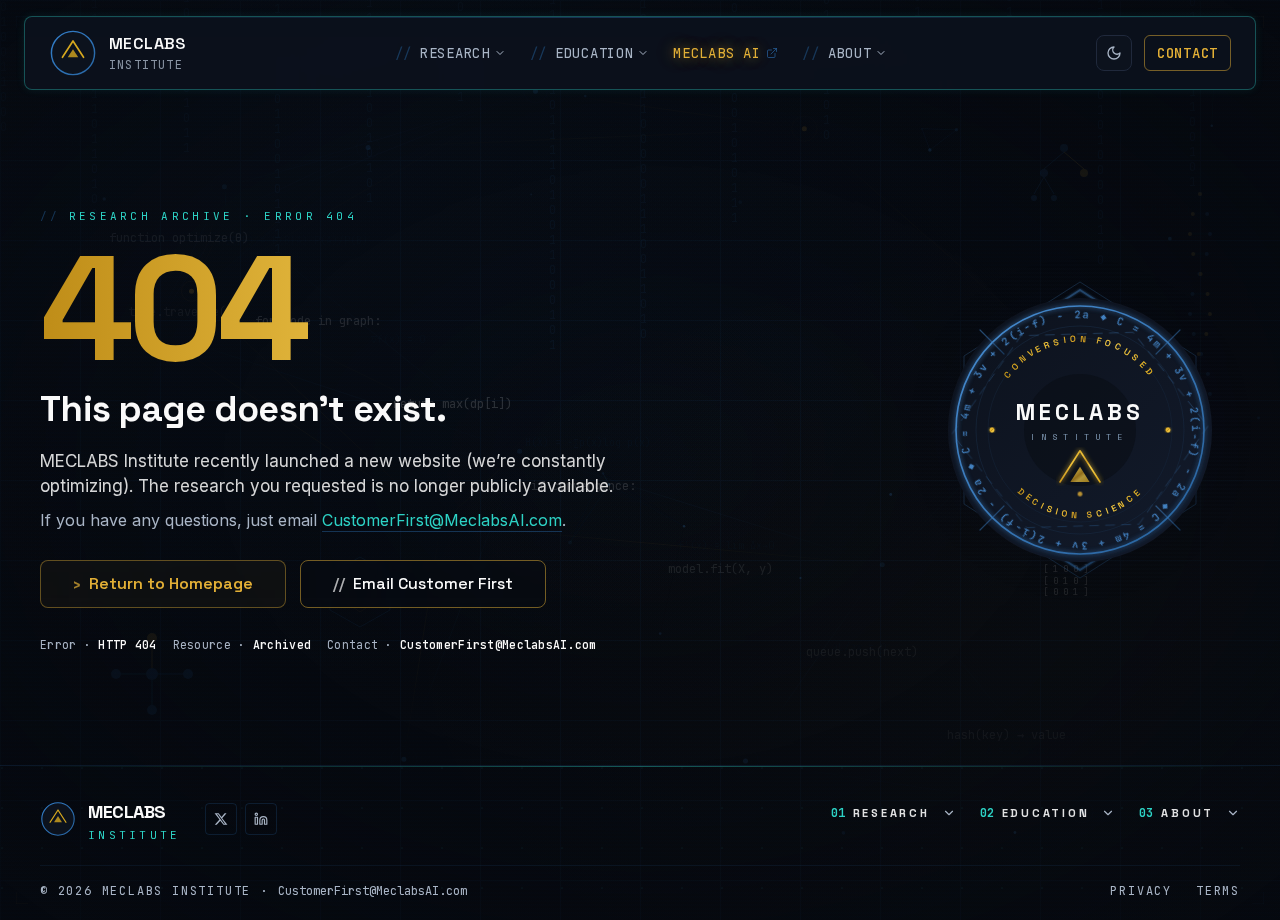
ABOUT (836, 53)
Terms (1218, 891)
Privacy (1141, 891)
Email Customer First (423, 583)
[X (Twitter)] (221, 819)
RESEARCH (442, 53)
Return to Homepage (163, 583)
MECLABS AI (716, 53)
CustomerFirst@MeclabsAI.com (442, 520)
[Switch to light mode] (1114, 53)
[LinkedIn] (261, 819)
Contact (1187, 53)
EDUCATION (582, 53)
